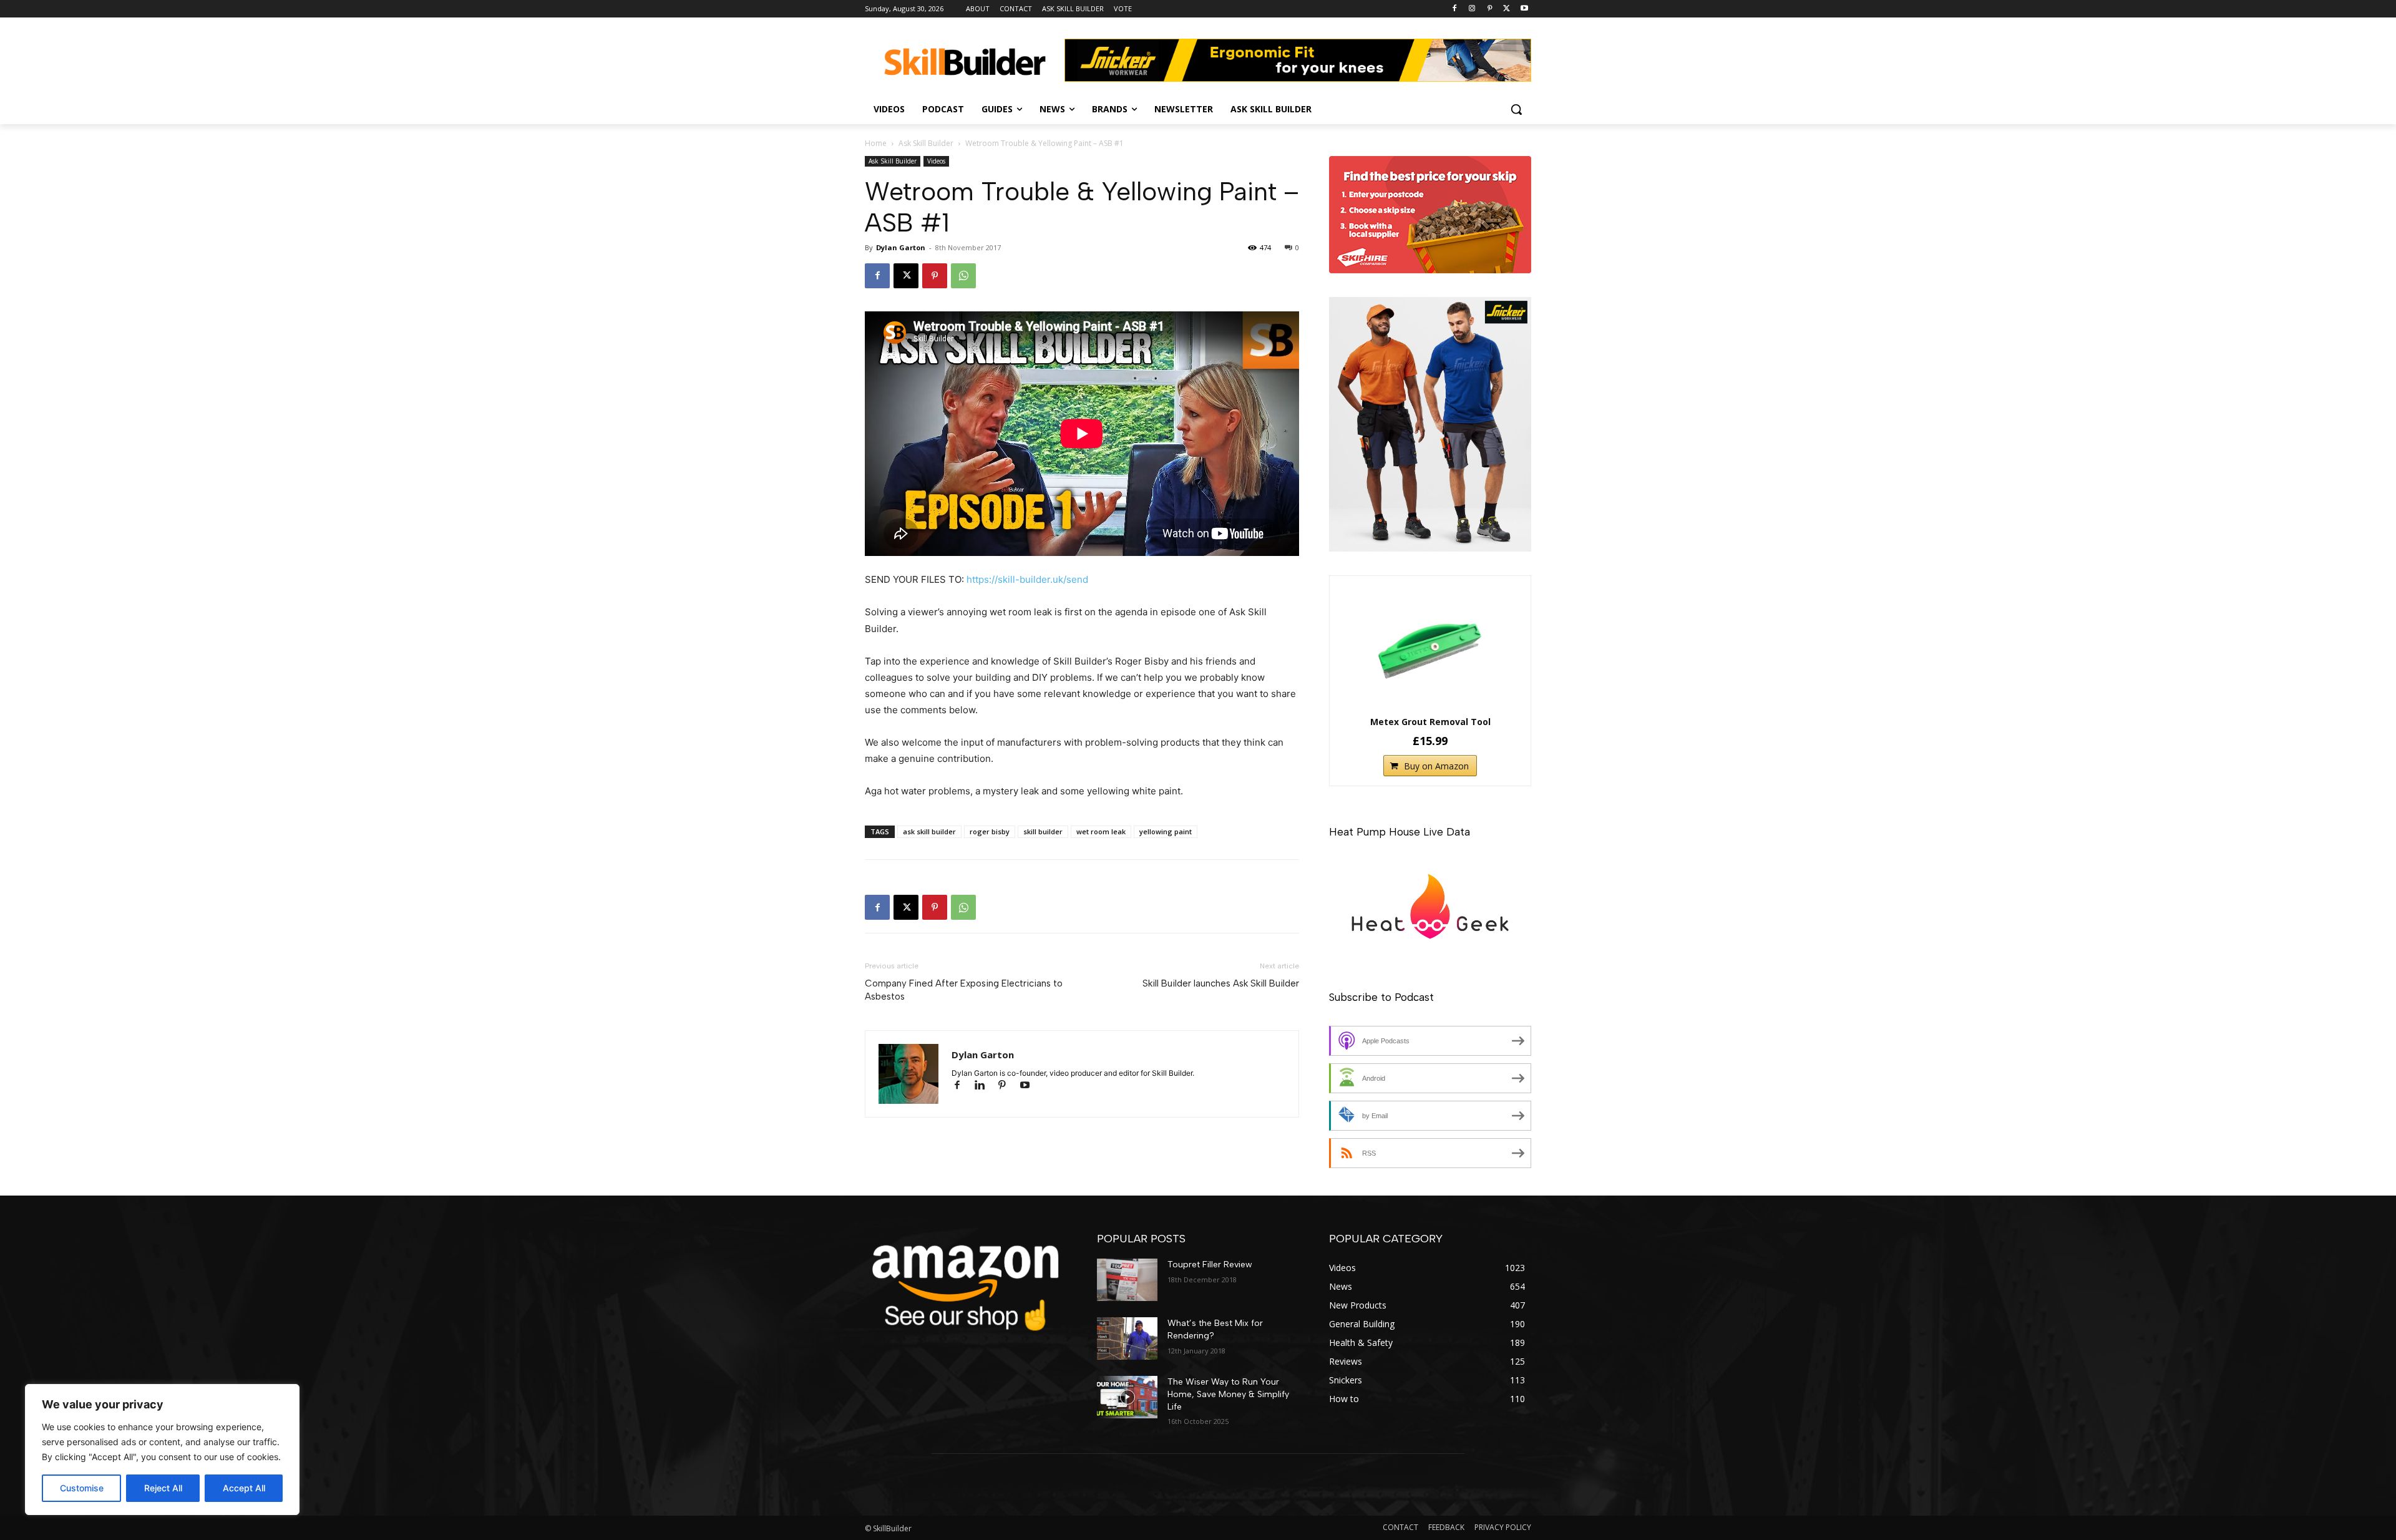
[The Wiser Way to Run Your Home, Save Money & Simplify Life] (1127, 1397)
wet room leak (1101, 831)
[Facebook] (1455, 9)
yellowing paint (1166, 831)
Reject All (163, 1488)
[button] (1516, 109)
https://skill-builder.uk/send (1027, 579)
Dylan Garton (901, 247)
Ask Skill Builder (926, 143)
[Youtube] (1524, 9)
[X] (1507, 9)
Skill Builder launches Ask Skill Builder (1221, 983)
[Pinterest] (1490, 9)
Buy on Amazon (1436, 766)
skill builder (1043, 831)
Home (876, 143)
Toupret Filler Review (1210, 1265)
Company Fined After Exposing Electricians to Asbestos (964, 990)
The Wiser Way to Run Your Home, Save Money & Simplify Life (1228, 1394)
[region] (162, 1450)
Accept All (244, 1488)
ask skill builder (929, 831)
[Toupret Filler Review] (1127, 1280)
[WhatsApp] (963, 276)
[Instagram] (1472, 9)
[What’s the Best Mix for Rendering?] (1127, 1338)
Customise (82, 1488)
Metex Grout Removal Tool (1430, 722)
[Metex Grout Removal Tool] (1430, 648)
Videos (936, 161)
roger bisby (990, 831)
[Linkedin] (985, 1086)
